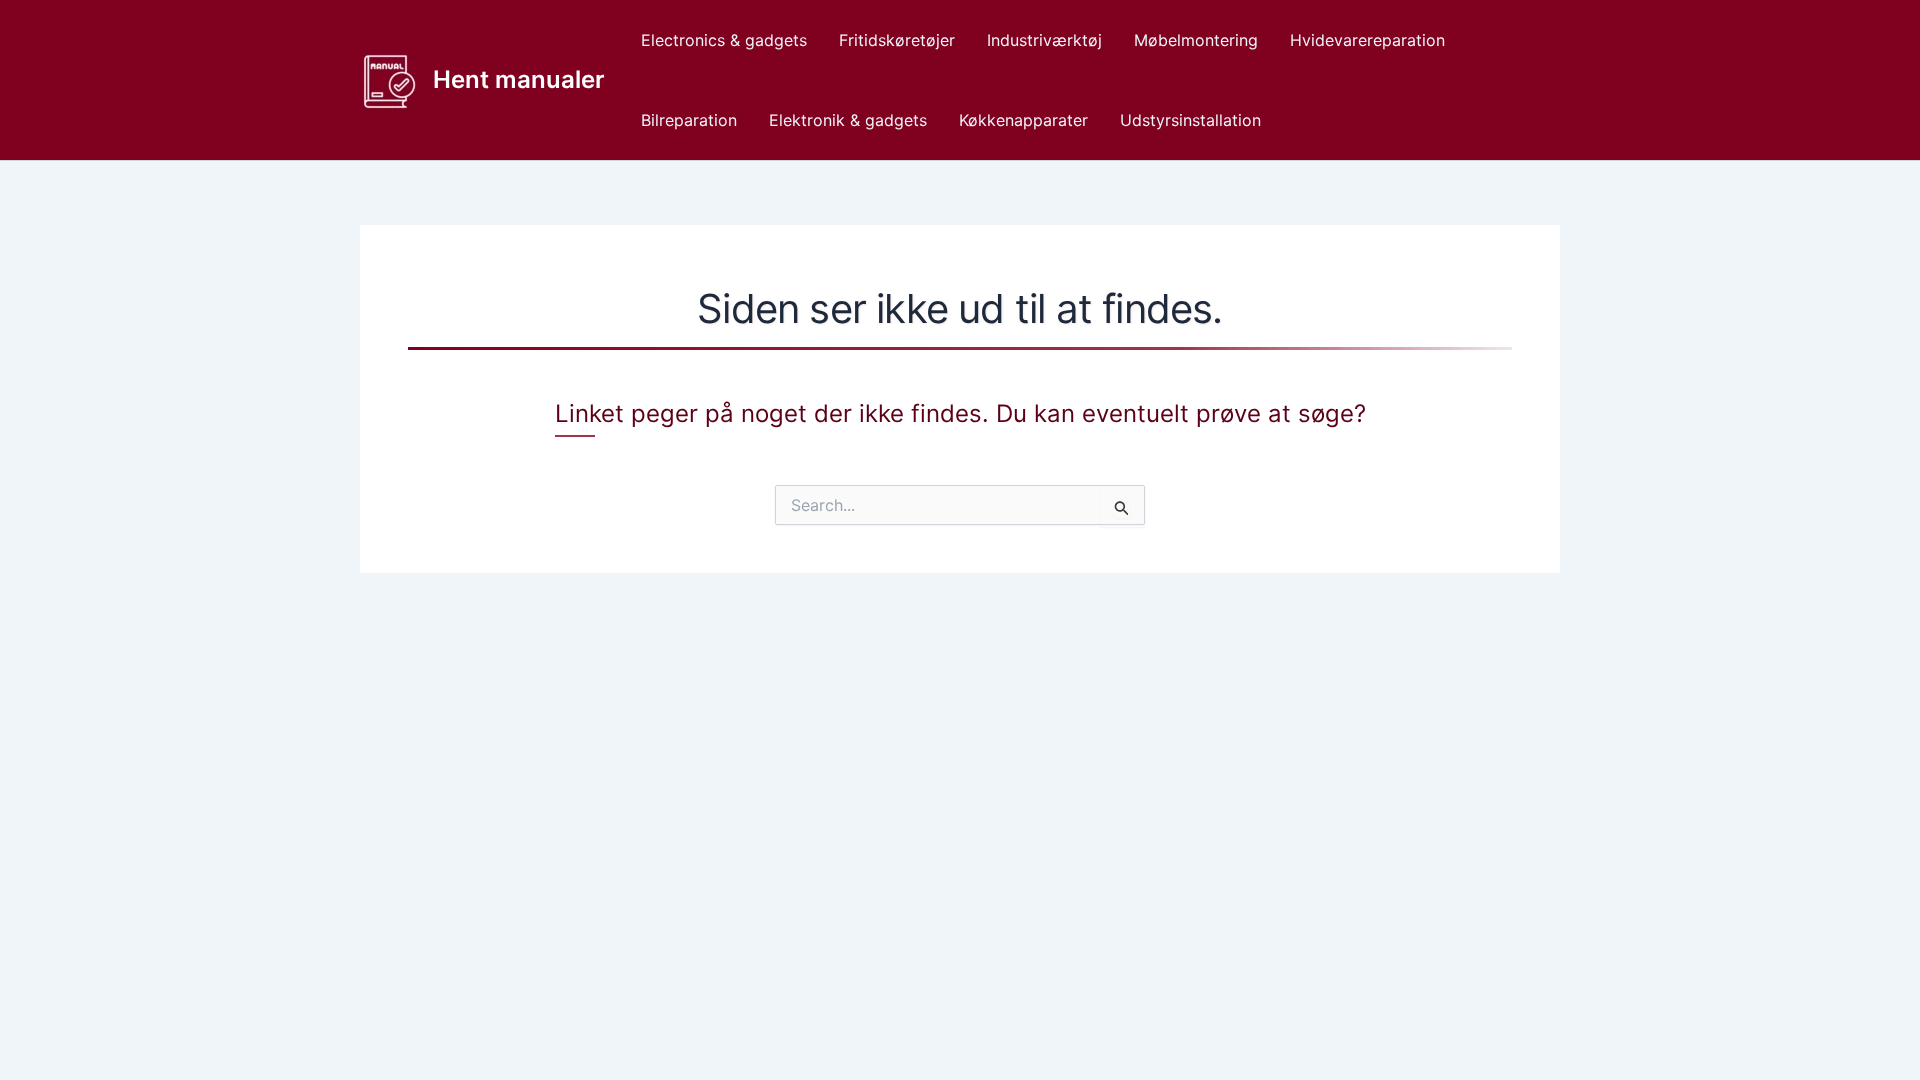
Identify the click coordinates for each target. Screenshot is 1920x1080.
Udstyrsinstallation (1190, 120)
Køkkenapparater (1023, 120)
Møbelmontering (1196, 40)
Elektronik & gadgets (848, 120)
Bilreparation (689, 120)
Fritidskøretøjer (897, 40)
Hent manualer (519, 79)
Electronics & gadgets (724, 40)
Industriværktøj (1044, 40)
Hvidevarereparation (1367, 40)
